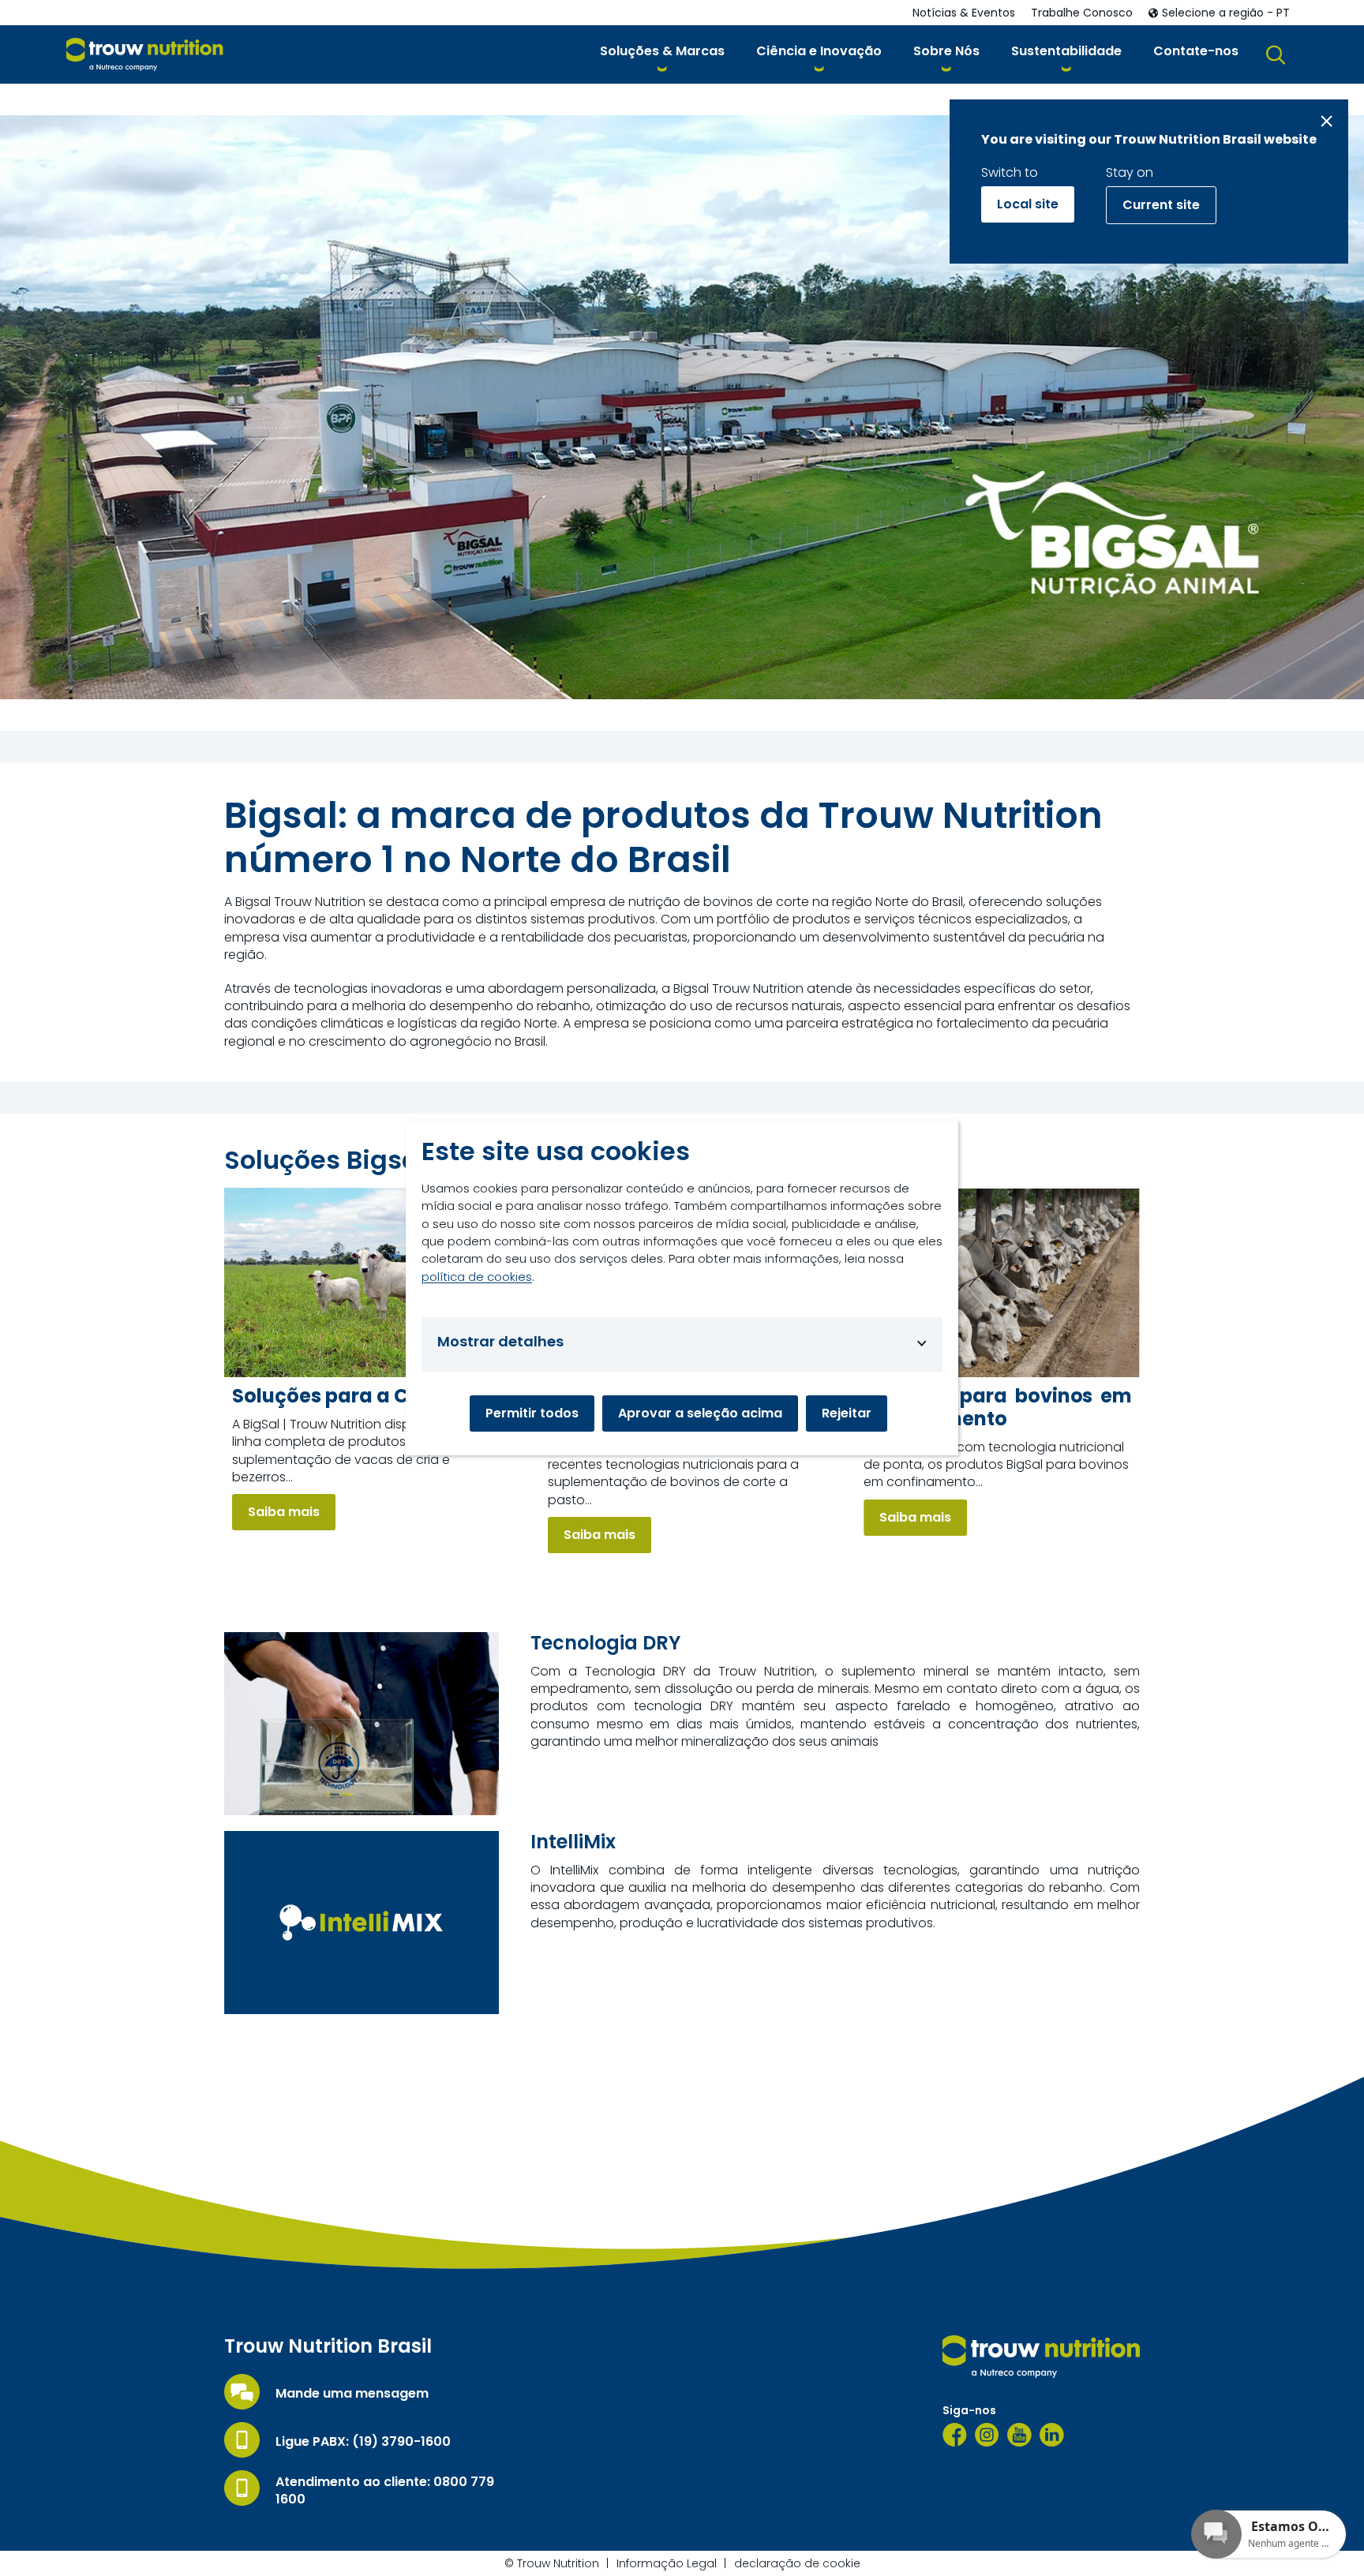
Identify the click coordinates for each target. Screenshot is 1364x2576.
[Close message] (1327, 121)
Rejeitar (847, 1413)
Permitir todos (532, 1413)
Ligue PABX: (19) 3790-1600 (363, 2442)
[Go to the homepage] (1041, 2357)
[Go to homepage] (145, 55)
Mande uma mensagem (352, 2394)
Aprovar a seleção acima (700, 1413)
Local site (1028, 204)
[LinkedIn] (1052, 2435)
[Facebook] (955, 2435)
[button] (662, 54)
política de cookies (477, 1277)
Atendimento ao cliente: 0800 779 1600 (385, 2491)
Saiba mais (284, 1512)
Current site (1161, 205)
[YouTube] (1019, 2435)
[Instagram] (987, 2435)
